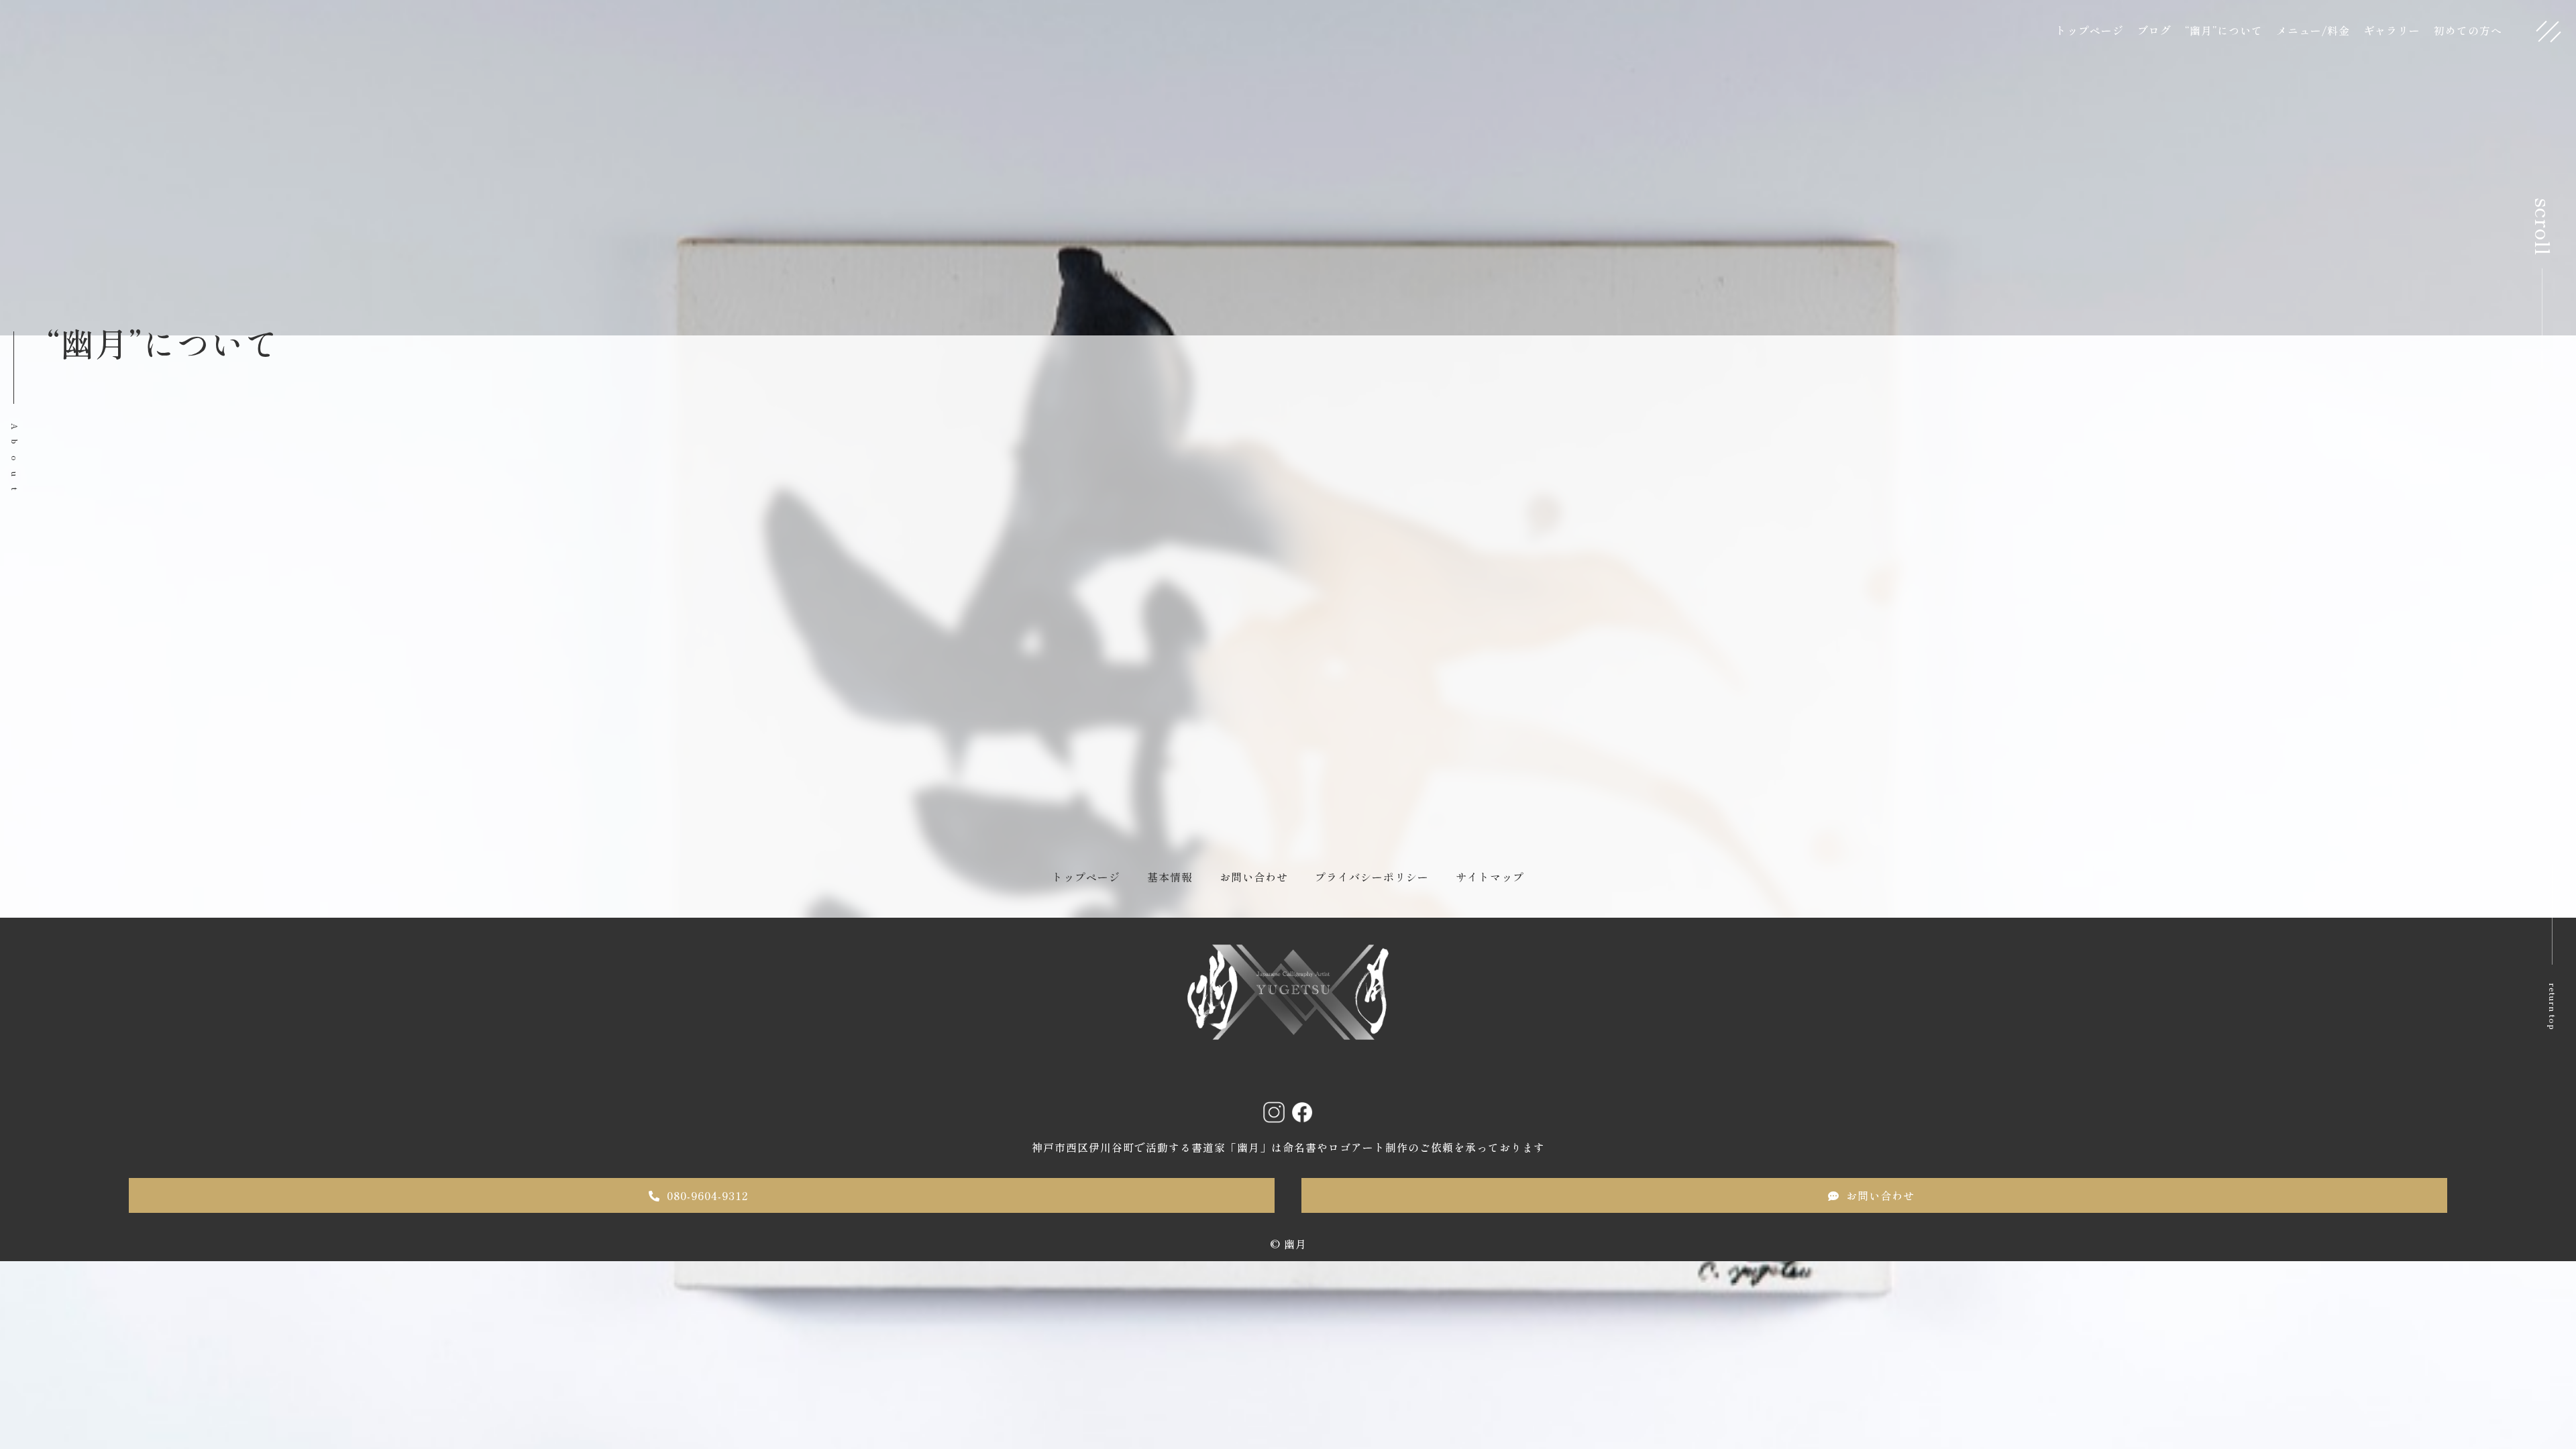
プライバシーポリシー (1372, 877)
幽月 (1295, 1244)
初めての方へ (2468, 30)
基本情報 (1170, 877)
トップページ (2090, 30)
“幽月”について (2224, 30)
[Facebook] (1302, 1112)
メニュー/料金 (2313, 30)
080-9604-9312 (707, 1195)
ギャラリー (2392, 30)
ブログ (2154, 30)
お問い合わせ (1254, 877)
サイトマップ (1490, 877)
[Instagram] (1274, 1112)
